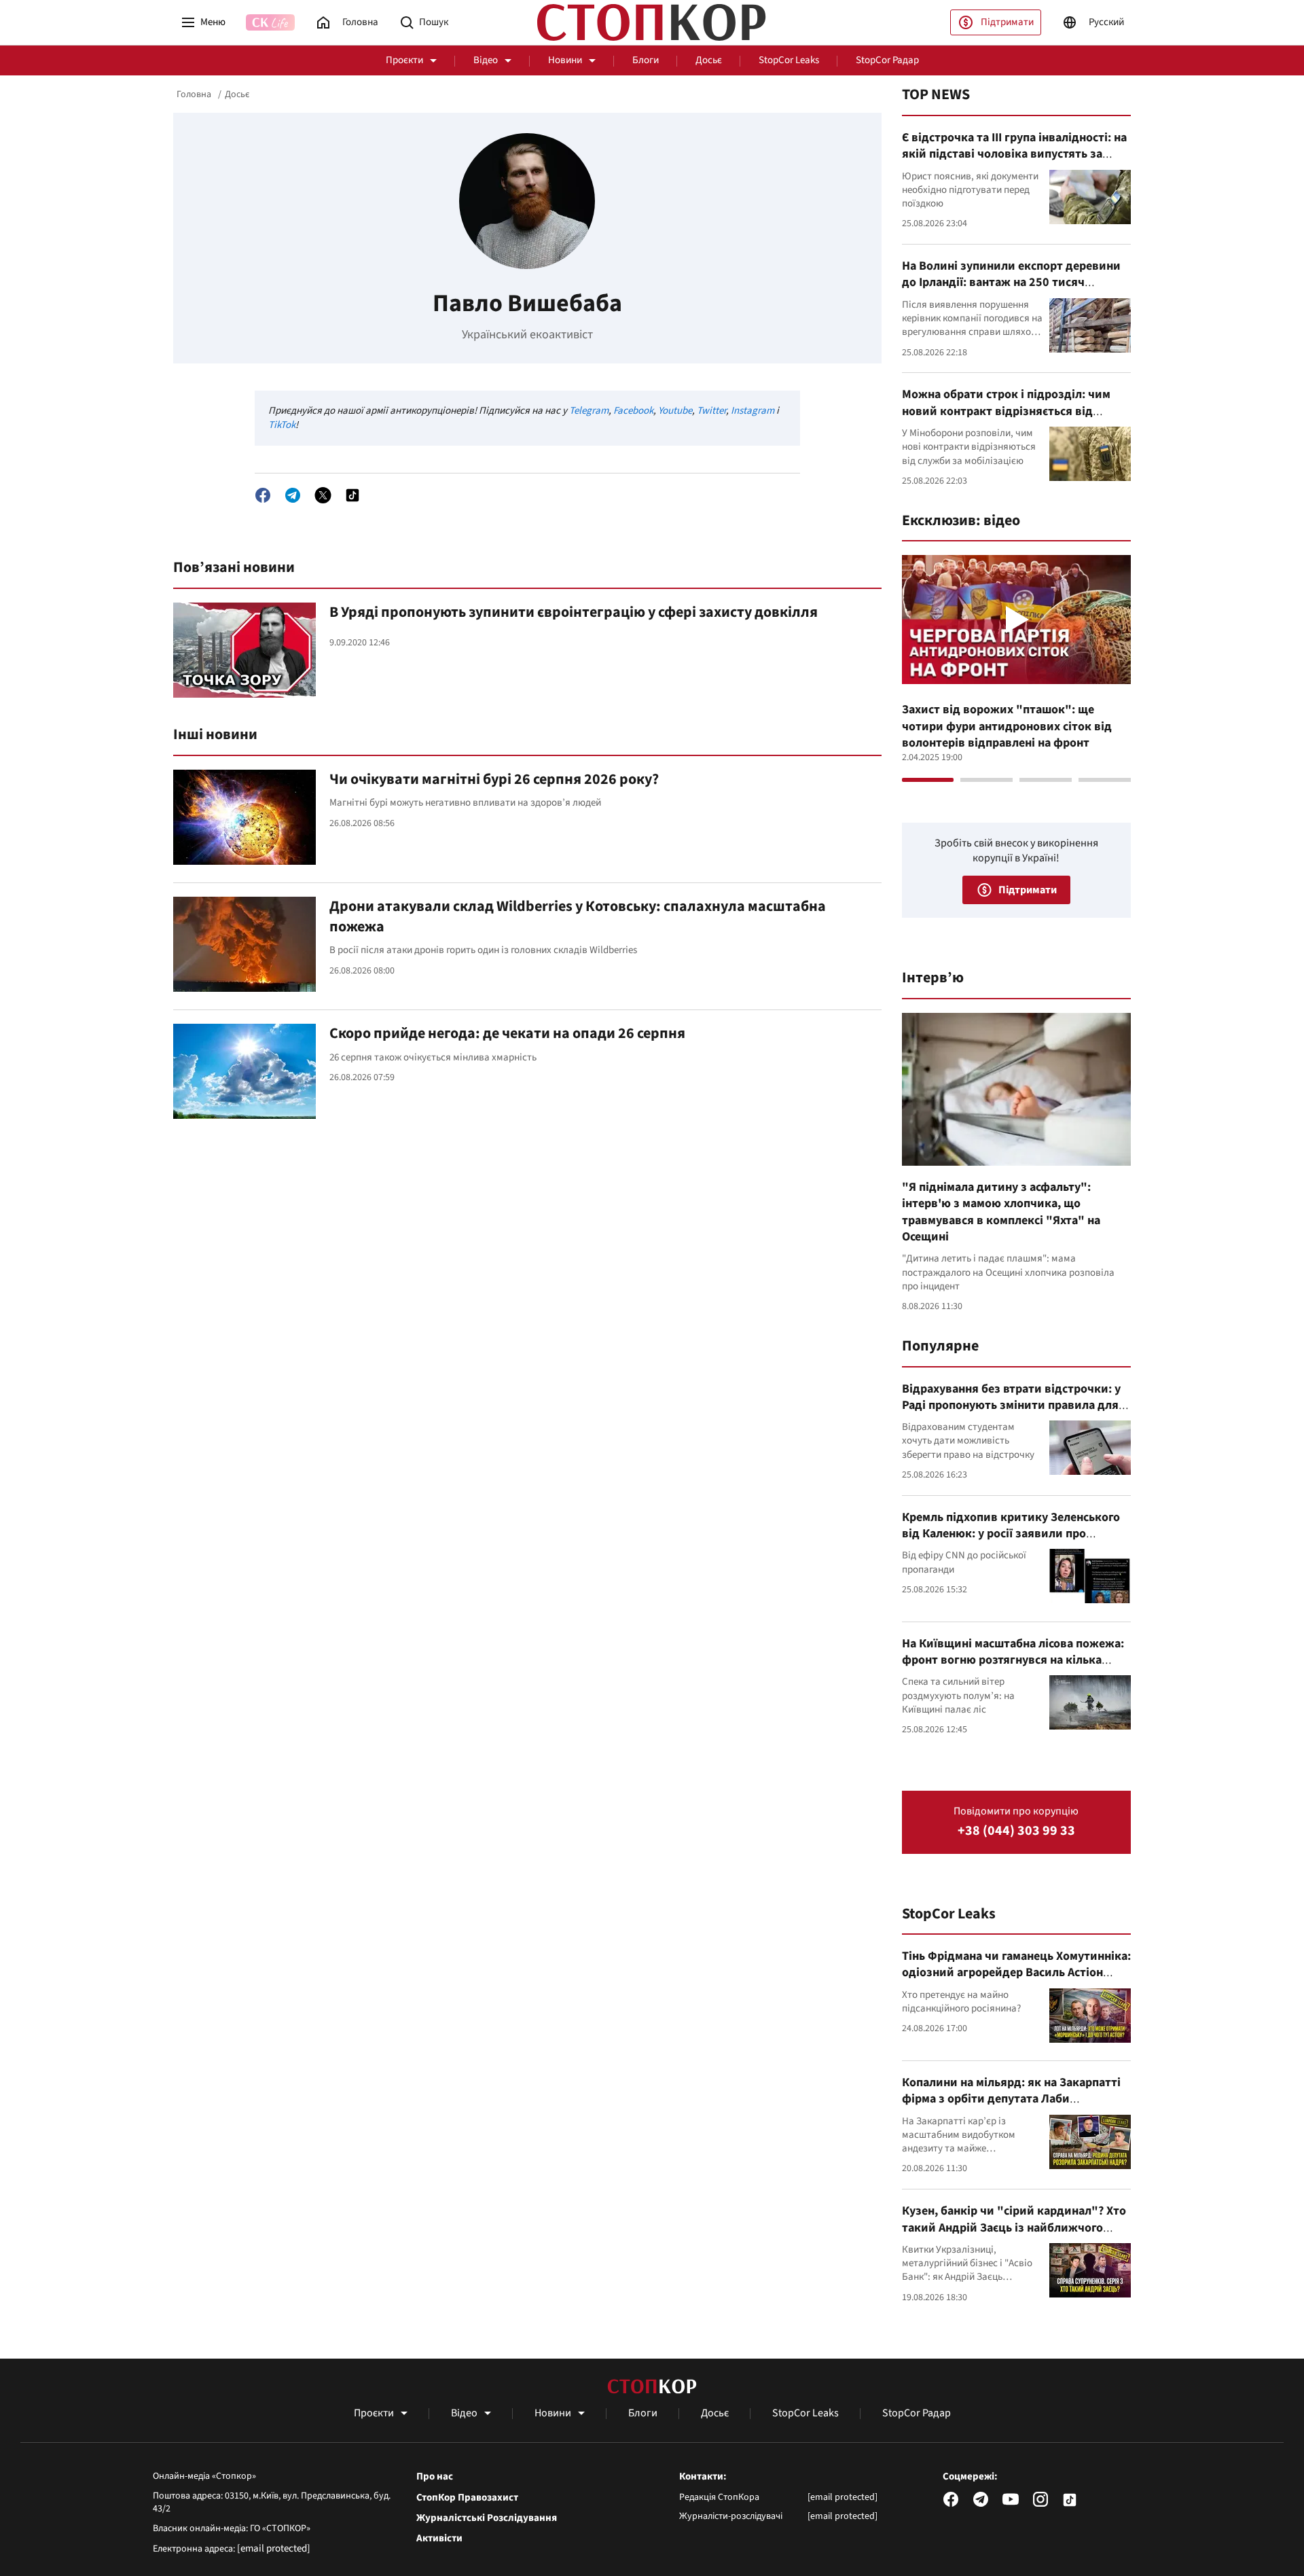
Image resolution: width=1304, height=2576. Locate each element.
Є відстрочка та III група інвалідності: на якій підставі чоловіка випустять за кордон (1014, 154)
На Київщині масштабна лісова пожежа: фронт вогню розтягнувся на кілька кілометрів (1013, 1660)
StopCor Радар (887, 60)
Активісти (439, 2539)
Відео (486, 60)
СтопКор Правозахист (467, 2498)
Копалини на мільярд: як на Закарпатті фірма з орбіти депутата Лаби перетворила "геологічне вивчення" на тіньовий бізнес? (1013, 2107)
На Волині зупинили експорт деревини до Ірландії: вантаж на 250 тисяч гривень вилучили (1011, 283)
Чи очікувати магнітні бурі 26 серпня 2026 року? (494, 779)
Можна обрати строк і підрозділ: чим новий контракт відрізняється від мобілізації (1006, 411)
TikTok (282, 425)
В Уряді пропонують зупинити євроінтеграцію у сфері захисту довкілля (574, 612)
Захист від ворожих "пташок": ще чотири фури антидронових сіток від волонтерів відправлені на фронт (1007, 726)
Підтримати (1007, 22)
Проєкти (404, 60)
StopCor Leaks (789, 60)
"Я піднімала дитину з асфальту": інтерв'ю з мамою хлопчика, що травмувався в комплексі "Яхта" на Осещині (1001, 1212)
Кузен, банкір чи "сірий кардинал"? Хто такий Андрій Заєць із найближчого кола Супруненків (1014, 2228)
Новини (565, 60)
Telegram (589, 411)
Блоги (646, 60)
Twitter (711, 411)
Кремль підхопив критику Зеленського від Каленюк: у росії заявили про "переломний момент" (1011, 1534)
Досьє (709, 60)
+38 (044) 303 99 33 (1016, 1831)
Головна (194, 94)
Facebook (633, 411)
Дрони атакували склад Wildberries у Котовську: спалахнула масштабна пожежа (578, 916)
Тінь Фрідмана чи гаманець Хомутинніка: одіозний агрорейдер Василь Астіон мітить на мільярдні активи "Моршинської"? (1016, 1981)
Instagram (753, 411)
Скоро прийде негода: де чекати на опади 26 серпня (507, 1033)
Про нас (435, 2477)
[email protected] (274, 2548)
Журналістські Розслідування (487, 2518)
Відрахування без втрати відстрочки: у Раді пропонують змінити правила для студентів (1011, 1406)
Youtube (675, 411)
